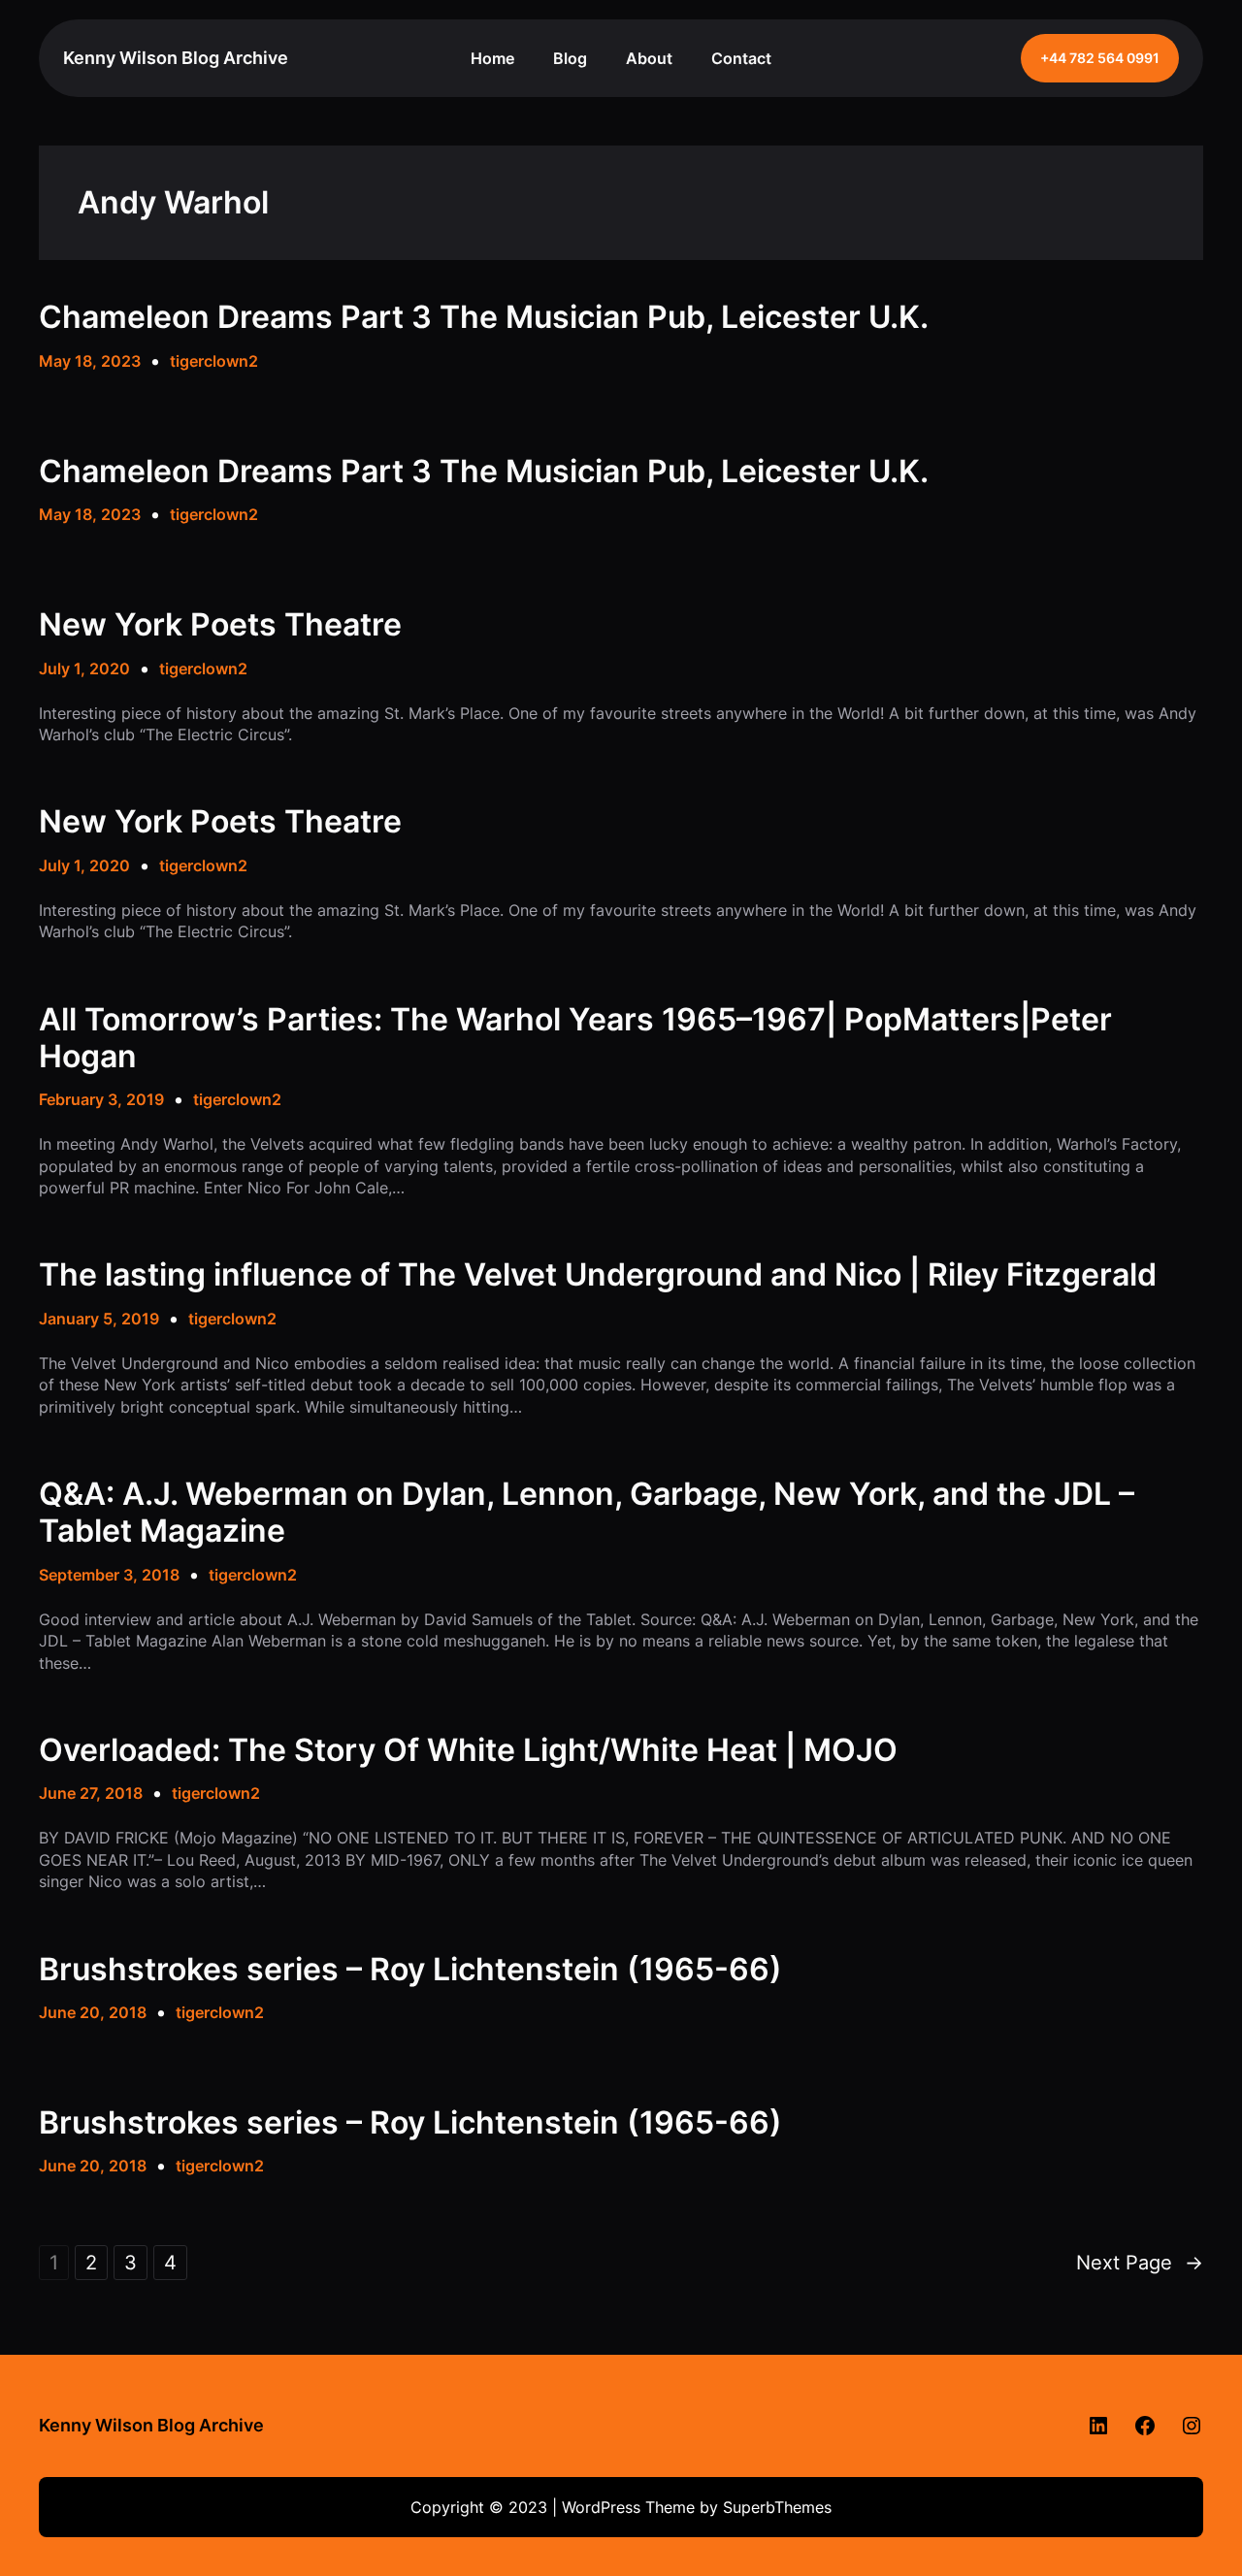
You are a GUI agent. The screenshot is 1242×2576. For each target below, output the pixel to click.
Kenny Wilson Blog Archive (176, 58)
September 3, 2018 (109, 1575)
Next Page (1140, 2263)
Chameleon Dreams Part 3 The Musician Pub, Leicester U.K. (484, 317)
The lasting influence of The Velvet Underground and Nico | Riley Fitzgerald (598, 1275)
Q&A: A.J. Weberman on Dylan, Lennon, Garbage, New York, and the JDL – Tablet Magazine (587, 1513)
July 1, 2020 (84, 668)
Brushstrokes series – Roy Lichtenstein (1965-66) (410, 1970)
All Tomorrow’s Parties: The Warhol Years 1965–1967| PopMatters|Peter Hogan (575, 1038)
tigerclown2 (214, 361)
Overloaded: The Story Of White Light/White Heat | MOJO (468, 1750)
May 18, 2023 (90, 361)
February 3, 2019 (101, 1099)
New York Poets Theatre (220, 625)
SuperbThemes (777, 2507)
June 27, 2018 (91, 1793)
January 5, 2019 (99, 1319)
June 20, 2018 (93, 2012)
